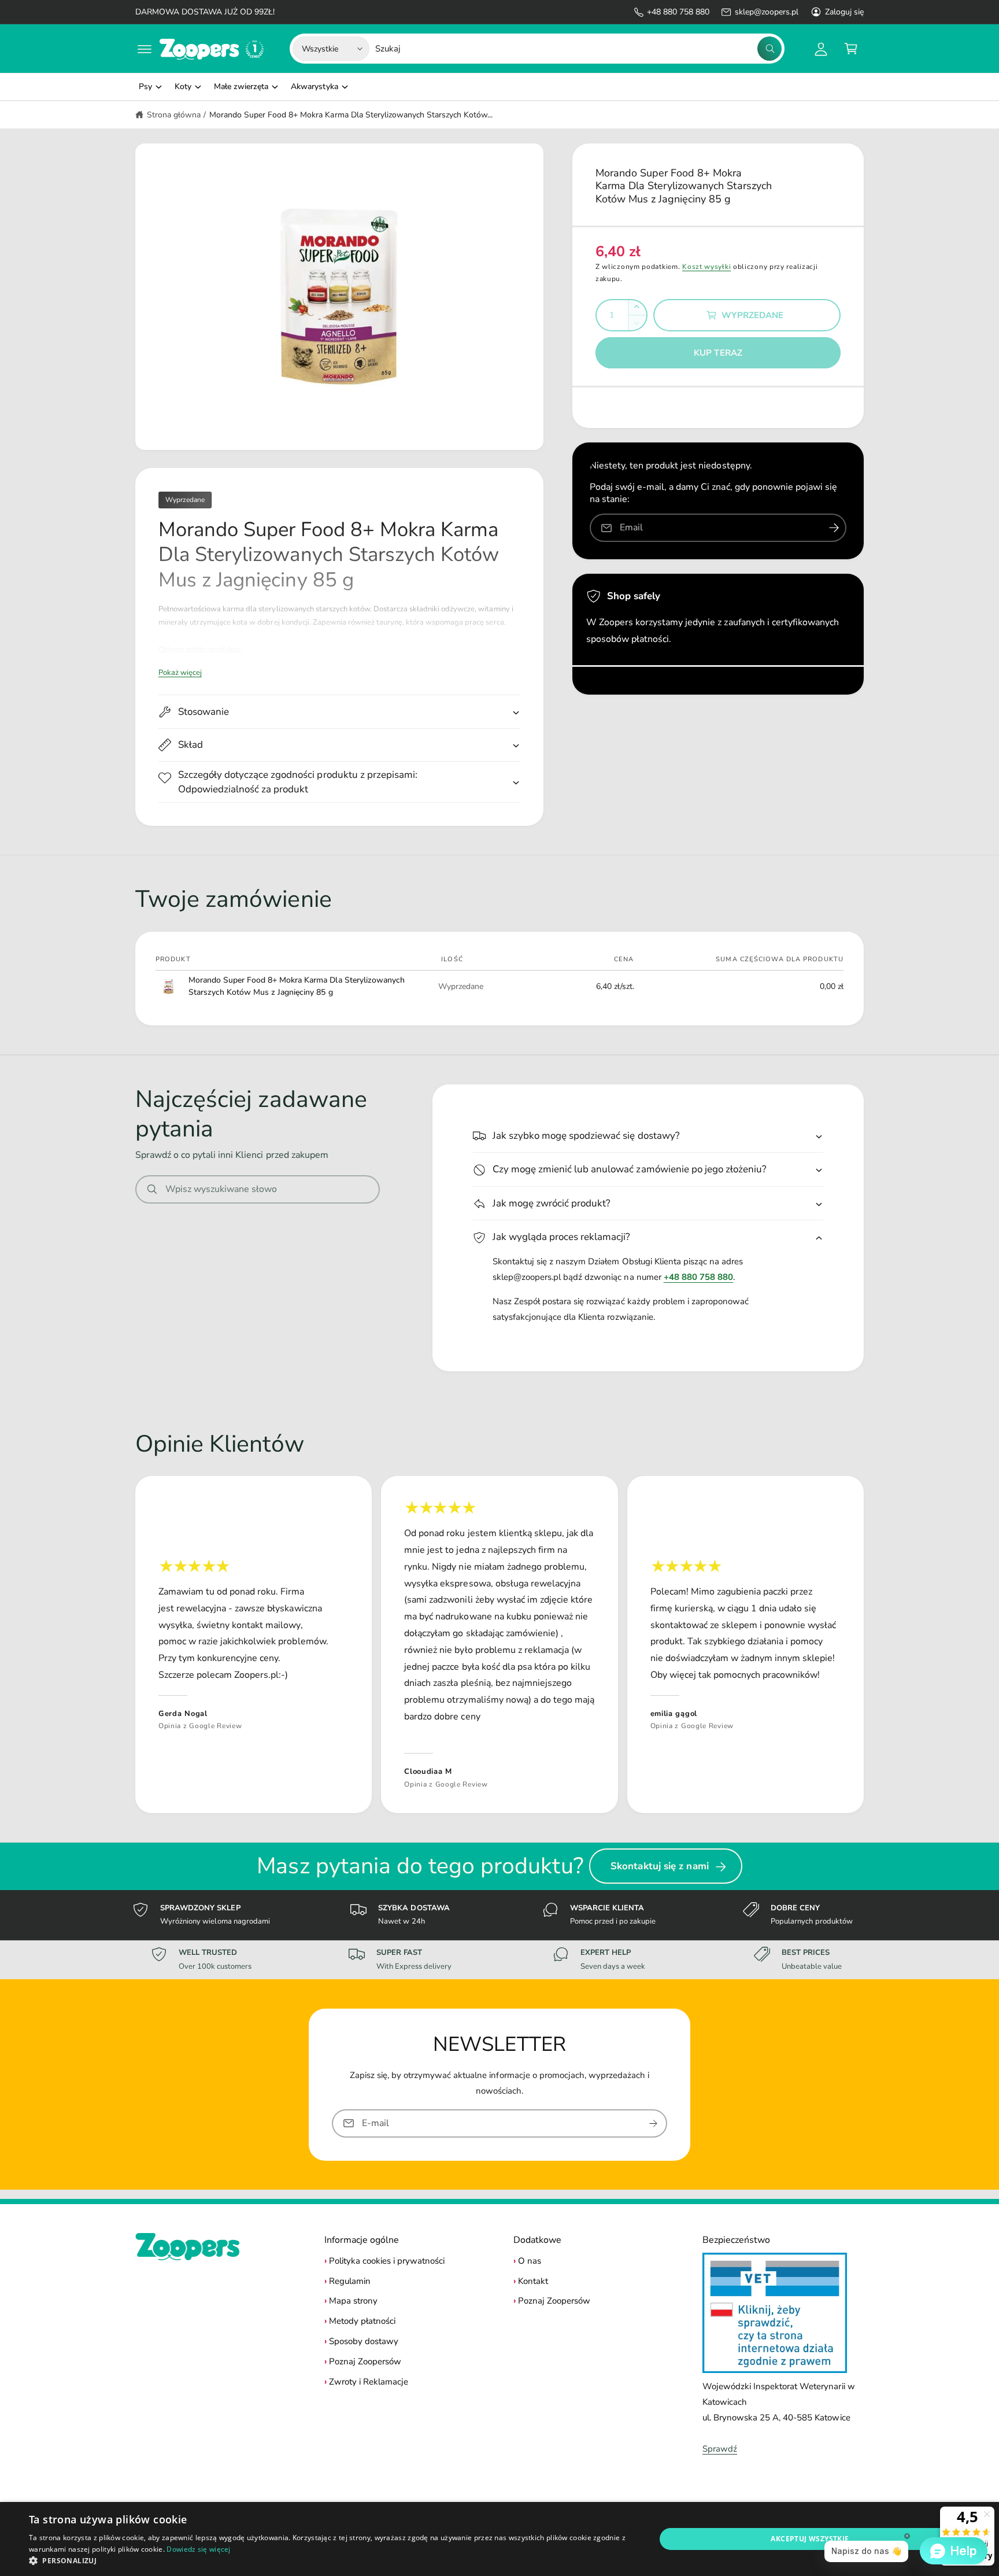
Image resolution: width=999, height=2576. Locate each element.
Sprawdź (720, 2449)
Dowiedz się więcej (198, 2549)
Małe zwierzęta (241, 86)
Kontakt (533, 2281)
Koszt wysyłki (706, 267)
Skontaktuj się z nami (660, 1866)
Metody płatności (362, 2321)
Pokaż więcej (180, 673)
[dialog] (499, 2539)
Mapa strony (353, 2301)
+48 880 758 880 (678, 12)
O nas (530, 2261)
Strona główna (174, 115)
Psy (145, 86)
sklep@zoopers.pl (766, 12)
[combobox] (578, 49)
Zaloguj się (844, 12)
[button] (145, 49)
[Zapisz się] (653, 2123)
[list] (499, 1645)
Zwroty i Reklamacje (369, 2382)
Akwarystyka (314, 86)
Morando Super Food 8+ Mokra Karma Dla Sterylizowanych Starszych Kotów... (351, 115)
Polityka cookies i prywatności (387, 2261)
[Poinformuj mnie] (834, 528)
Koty (183, 86)
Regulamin (350, 2281)
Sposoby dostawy (364, 2341)
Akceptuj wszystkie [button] (810, 2539)
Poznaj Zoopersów (365, 2361)
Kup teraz (718, 353)
